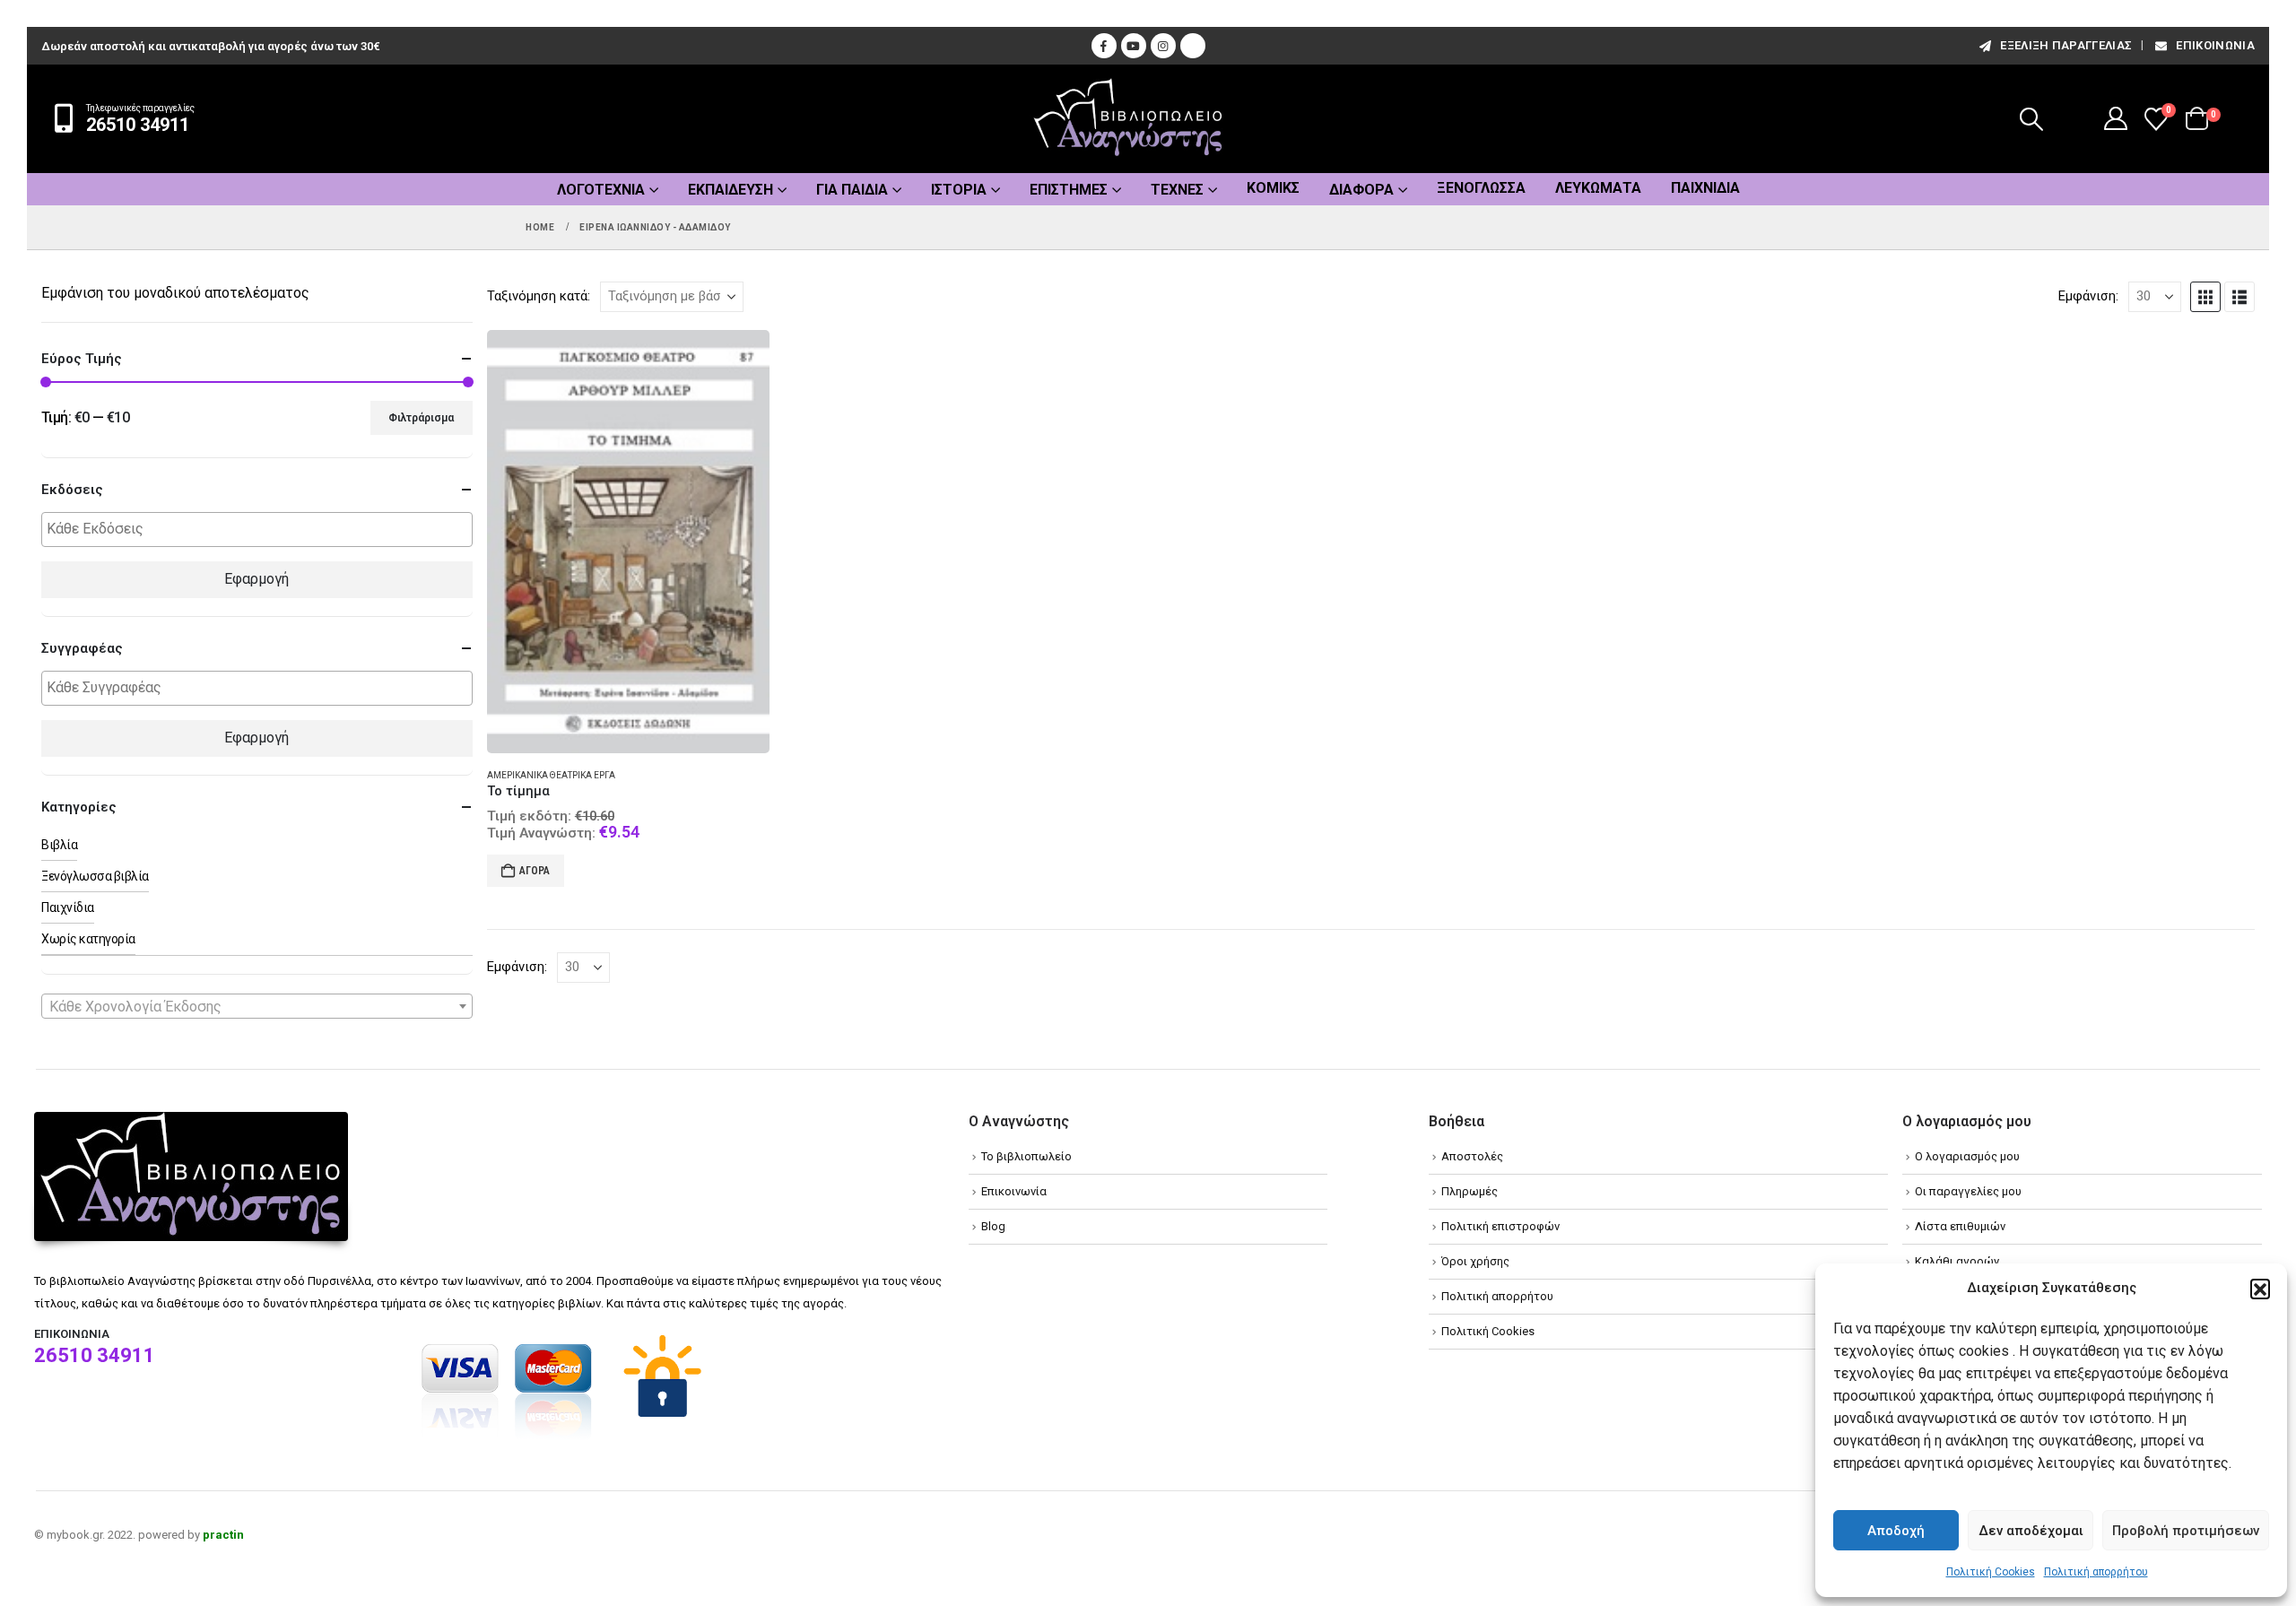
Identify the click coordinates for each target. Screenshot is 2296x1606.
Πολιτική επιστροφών (1500, 1226)
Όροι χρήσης (1475, 1261)
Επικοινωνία (2215, 45)
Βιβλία (59, 845)
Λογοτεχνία (601, 190)
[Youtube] (1134, 46)
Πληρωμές (1470, 1191)
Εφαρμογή (257, 579)
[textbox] (261, 530)
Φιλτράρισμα (421, 418)
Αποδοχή (1896, 1531)
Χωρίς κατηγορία (88, 939)
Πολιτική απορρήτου (2096, 1572)
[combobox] (257, 1006)
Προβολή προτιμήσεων (2186, 1531)
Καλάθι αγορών (1957, 1261)
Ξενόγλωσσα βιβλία (95, 876)
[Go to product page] (628, 542)
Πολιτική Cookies (1991, 1572)
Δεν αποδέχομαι (2031, 1531)
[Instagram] (1163, 46)
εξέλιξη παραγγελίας (2066, 45)
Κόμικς (1273, 188)
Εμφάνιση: (2088, 296)
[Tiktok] (1193, 46)
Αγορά (535, 871)
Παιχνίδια (1705, 188)
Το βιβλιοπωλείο (1026, 1156)
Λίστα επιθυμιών (1960, 1226)
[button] (2260, 1289)
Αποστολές (1472, 1156)
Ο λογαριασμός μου (1967, 1156)
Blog (993, 1226)
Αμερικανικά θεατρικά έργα (551, 775)
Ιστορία (959, 190)
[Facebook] (1104, 46)
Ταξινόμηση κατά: (539, 296)
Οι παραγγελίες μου (1968, 1191)
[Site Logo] (1128, 119)
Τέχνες (1177, 190)
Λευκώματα (1598, 188)
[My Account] (2116, 118)
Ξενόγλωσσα (1481, 188)
